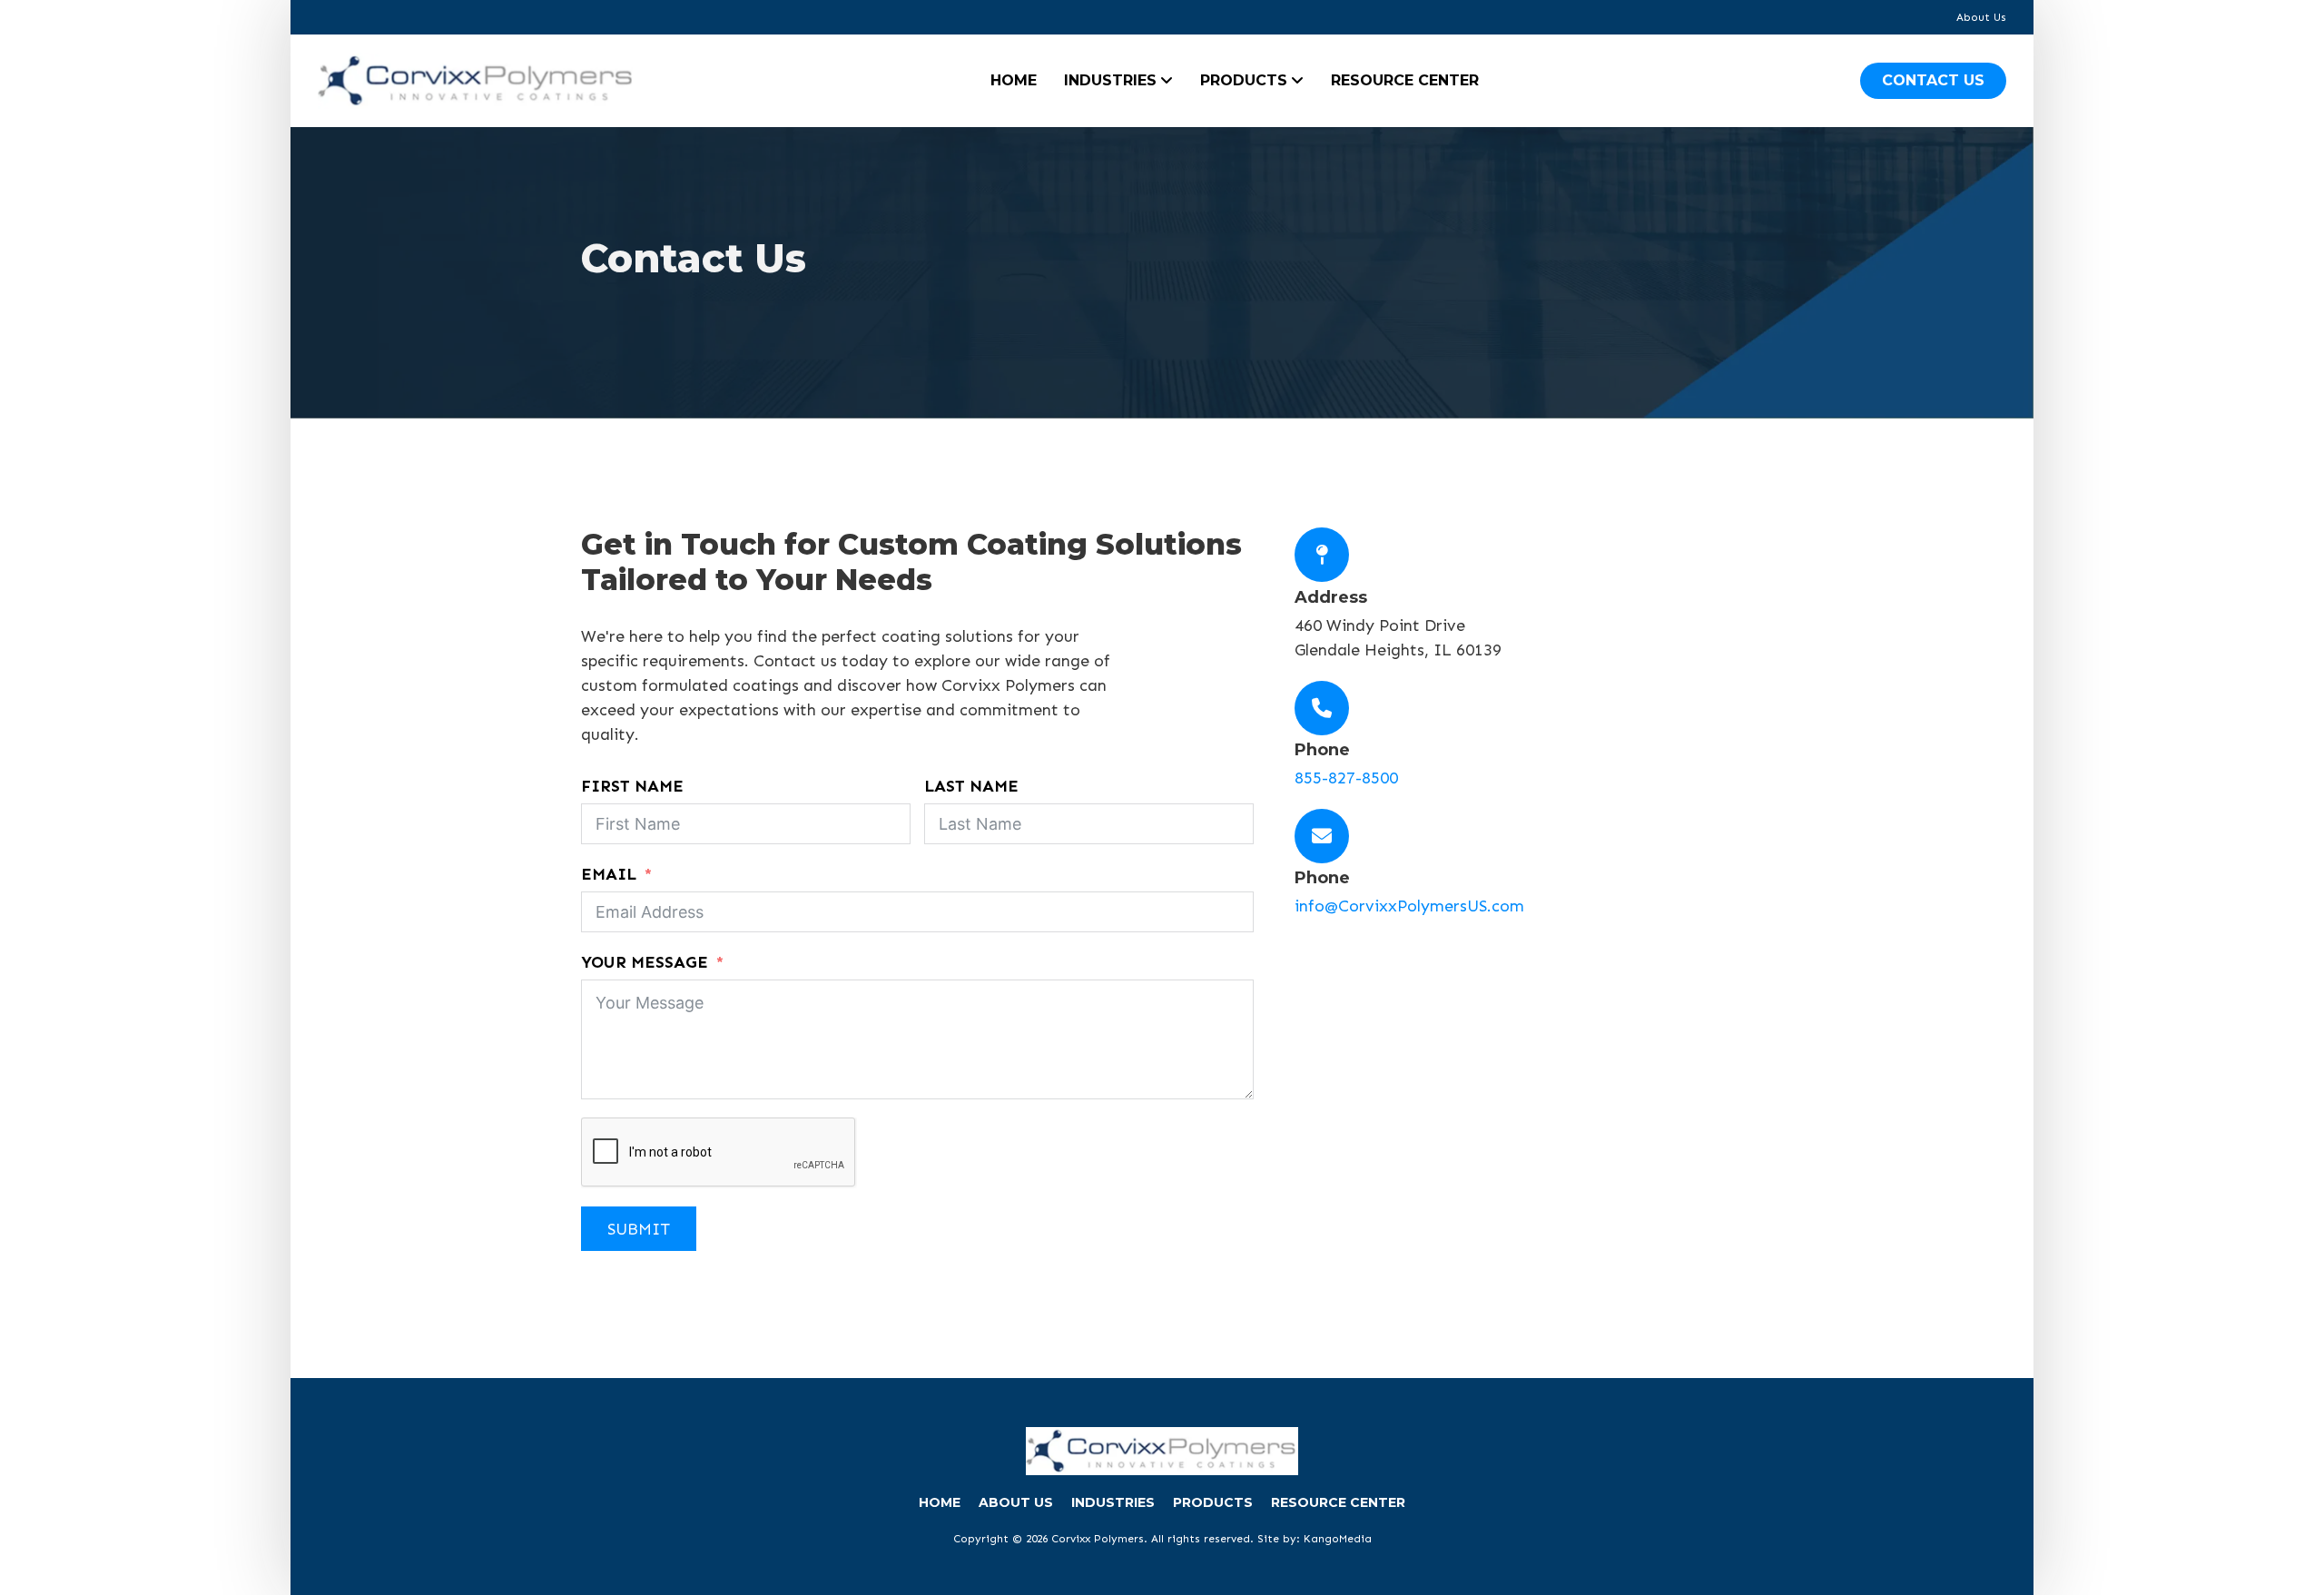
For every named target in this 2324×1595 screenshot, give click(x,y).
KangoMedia (1338, 1539)
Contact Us (1933, 80)
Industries (1110, 80)
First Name (632, 786)
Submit (639, 1229)
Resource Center (1405, 80)
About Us (1981, 17)
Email (609, 874)
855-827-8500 (1346, 778)
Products (1244, 80)
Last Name (971, 786)
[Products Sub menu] (1297, 81)
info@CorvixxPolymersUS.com (1409, 906)
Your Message (645, 962)
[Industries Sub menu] (1167, 81)
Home (1014, 80)
